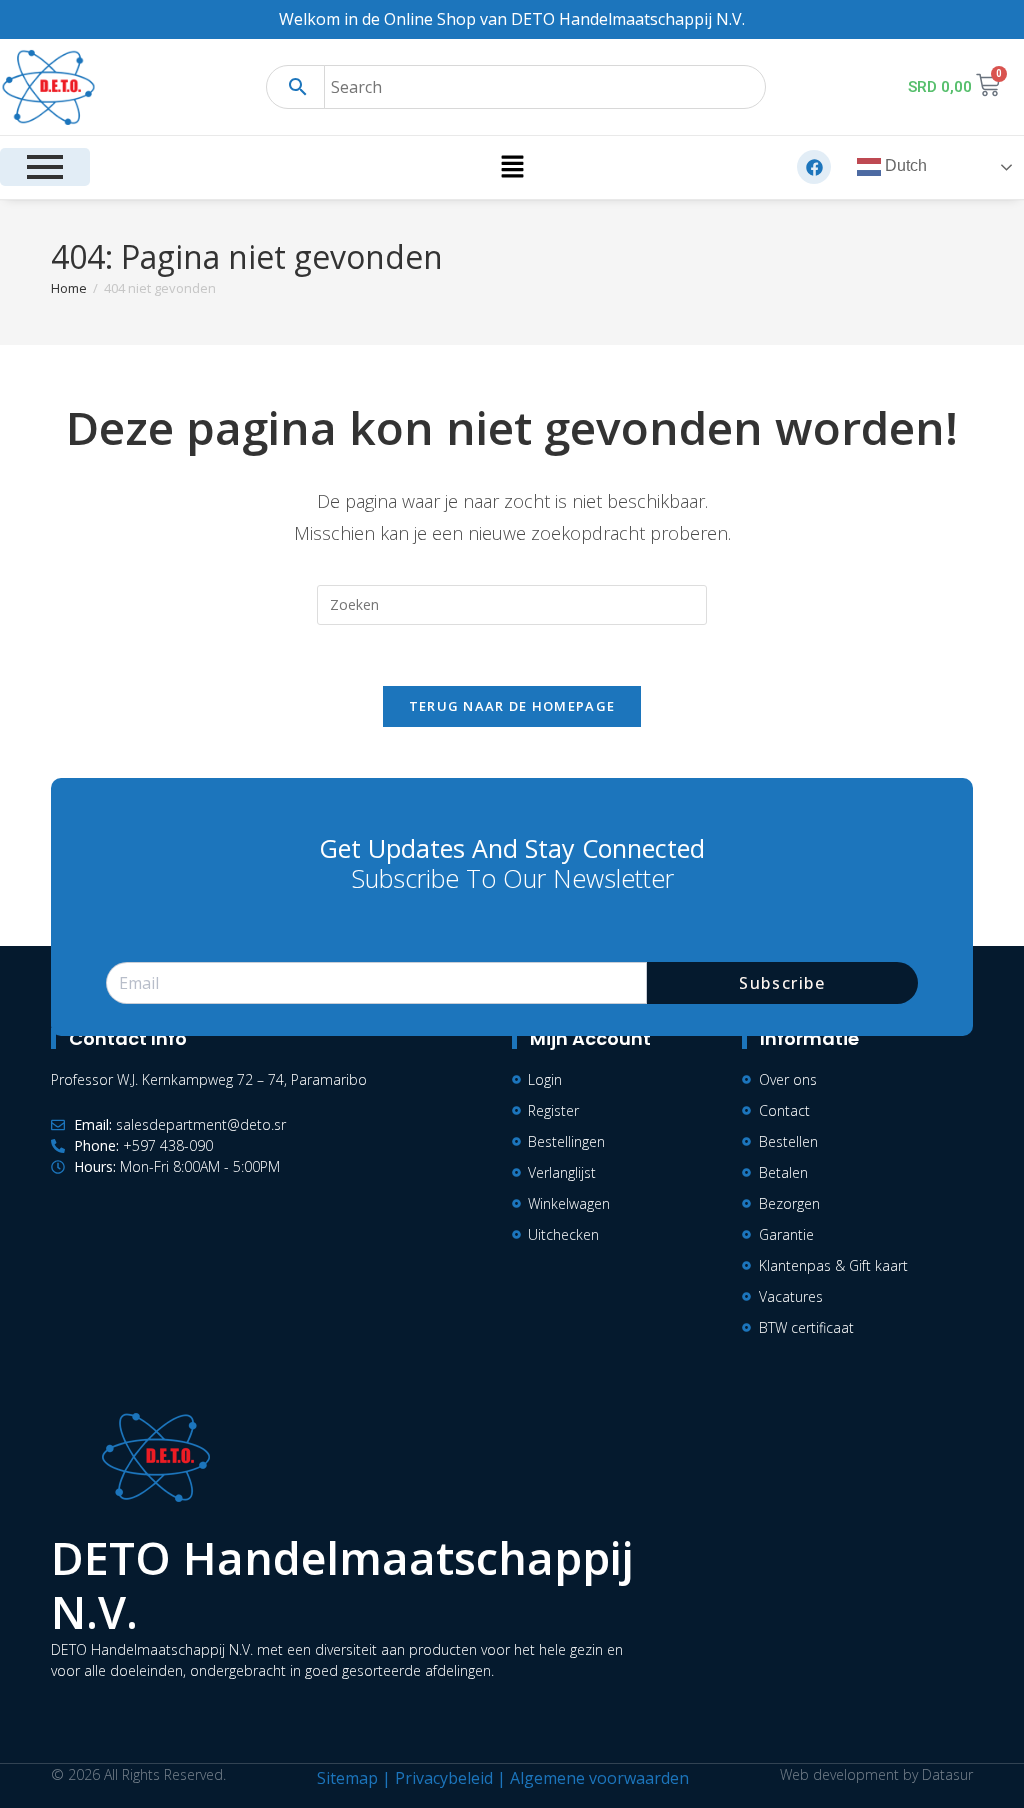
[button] (512, 167)
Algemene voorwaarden (599, 1778)
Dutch (904, 166)
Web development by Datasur (876, 1774)
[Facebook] (814, 167)
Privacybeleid (444, 1778)
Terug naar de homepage (512, 706)
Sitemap (347, 1778)
